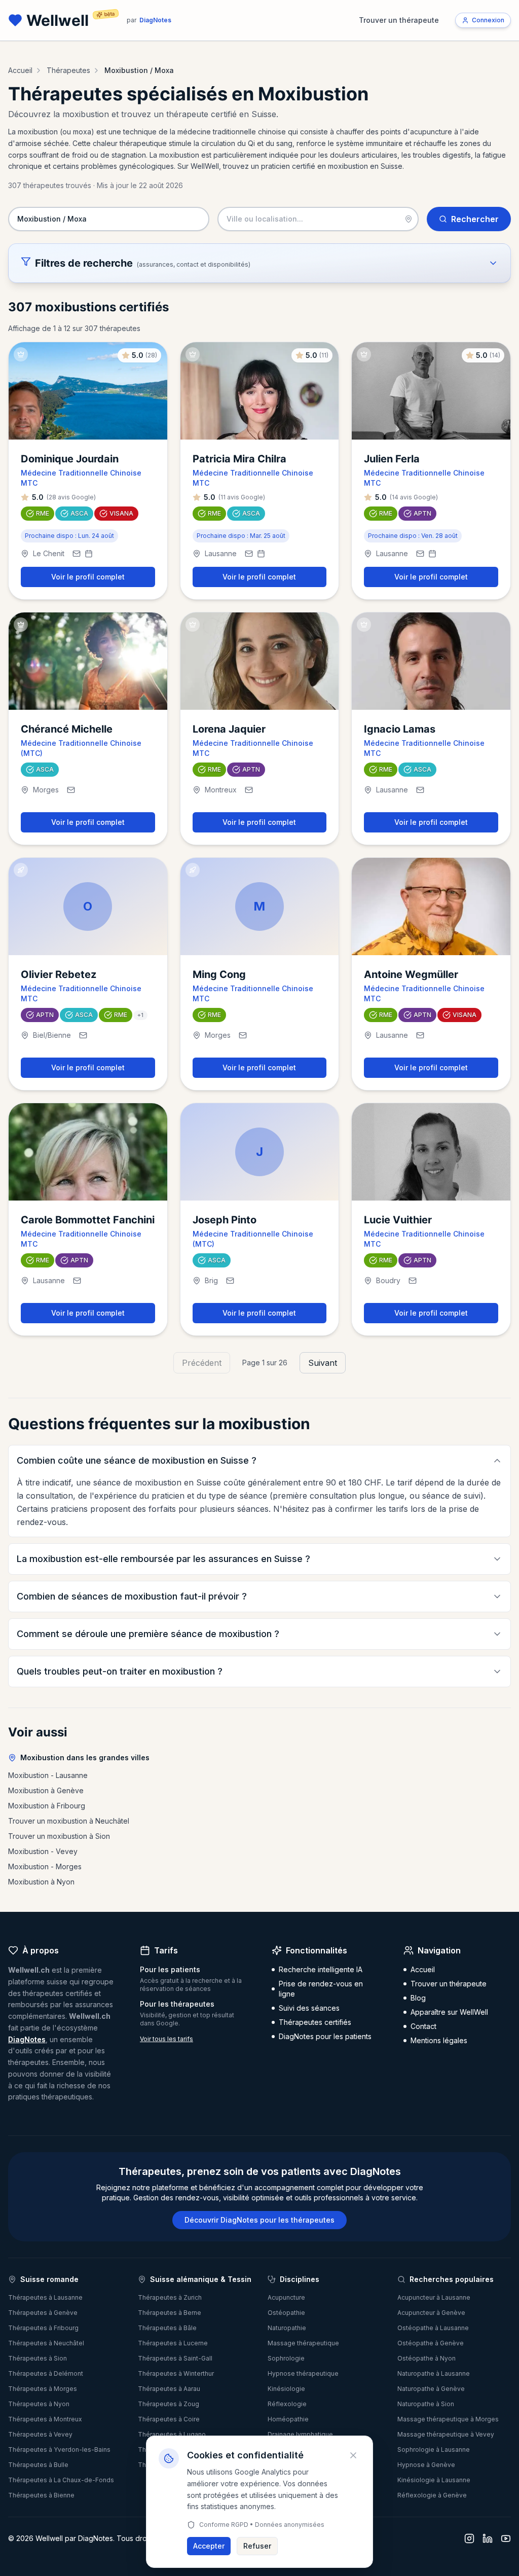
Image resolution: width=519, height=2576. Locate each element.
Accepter (209, 2546)
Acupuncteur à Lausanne (434, 2297)
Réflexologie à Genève (432, 2495)
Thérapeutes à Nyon (39, 2404)
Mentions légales (439, 2040)
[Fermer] (353, 2455)
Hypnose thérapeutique (303, 2373)
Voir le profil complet (88, 577)
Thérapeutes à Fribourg (43, 2328)
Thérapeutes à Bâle (167, 2328)
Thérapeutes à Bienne (41, 2495)
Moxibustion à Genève (46, 1790)
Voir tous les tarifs (166, 2039)
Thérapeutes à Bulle (38, 2465)
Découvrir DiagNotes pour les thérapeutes (259, 2220)
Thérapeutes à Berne (170, 2313)
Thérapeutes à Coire (169, 2419)
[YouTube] (506, 2538)
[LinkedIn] (488, 2538)
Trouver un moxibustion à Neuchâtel (69, 1821)
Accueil (20, 70)
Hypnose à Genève (426, 2465)
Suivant (323, 1363)
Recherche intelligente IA (321, 1969)
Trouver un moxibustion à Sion (59, 1836)
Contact (423, 2026)
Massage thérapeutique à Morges (448, 2419)
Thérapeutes (68, 70)
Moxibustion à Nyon (41, 1882)
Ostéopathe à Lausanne (433, 2328)
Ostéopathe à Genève (431, 2343)
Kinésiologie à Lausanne (434, 2480)
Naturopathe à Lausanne (434, 2373)
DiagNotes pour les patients (325, 2036)
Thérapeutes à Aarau (169, 2389)
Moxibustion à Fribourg (47, 1806)
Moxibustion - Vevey (43, 1851)
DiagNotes (27, 2039)
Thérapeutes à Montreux (45, 2419)
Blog (418, 1998)
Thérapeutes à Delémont (46, 2373)
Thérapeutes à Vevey (40, 2434)
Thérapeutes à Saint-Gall (175, 2358)
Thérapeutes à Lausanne (45, 2297)
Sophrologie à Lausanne (434, 2450)
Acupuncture (286, 2297)
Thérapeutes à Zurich (170, 2297)
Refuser (257, 2546)
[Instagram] (469, 2538)
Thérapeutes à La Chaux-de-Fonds (61, 2480)
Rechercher (475, 219)
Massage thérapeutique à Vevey (446, 2434)
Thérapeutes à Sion (38, 2358)
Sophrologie (286, 2358)
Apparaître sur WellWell (449, 2012)
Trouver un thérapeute (399, 20)
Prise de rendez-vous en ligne (321, 1989)
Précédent (202, 1363)
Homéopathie (288, 2419)
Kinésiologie (286, 2389)
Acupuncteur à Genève (431, 2313)
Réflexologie (287, 2404)
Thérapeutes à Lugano (172, 2434)
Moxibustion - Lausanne (48, 1775)
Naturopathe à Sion (426, 2404)
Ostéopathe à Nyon (427, 2358)
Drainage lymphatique (300, 2434)
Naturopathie (287, 2328)
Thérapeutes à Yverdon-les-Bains (59, 2450)
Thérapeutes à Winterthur (176, 2373)
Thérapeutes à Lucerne (173, 2343)
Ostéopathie (286, 2313)
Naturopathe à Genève (431, 2389)
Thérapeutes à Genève (43, 2313)
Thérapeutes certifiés (315, 2022)
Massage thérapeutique (303, 2343)
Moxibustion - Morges (45, 1866)
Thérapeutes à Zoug (169, 2404)
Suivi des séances (309, 2008)
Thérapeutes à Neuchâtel (46, 2343)
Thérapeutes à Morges (43, 2389)
